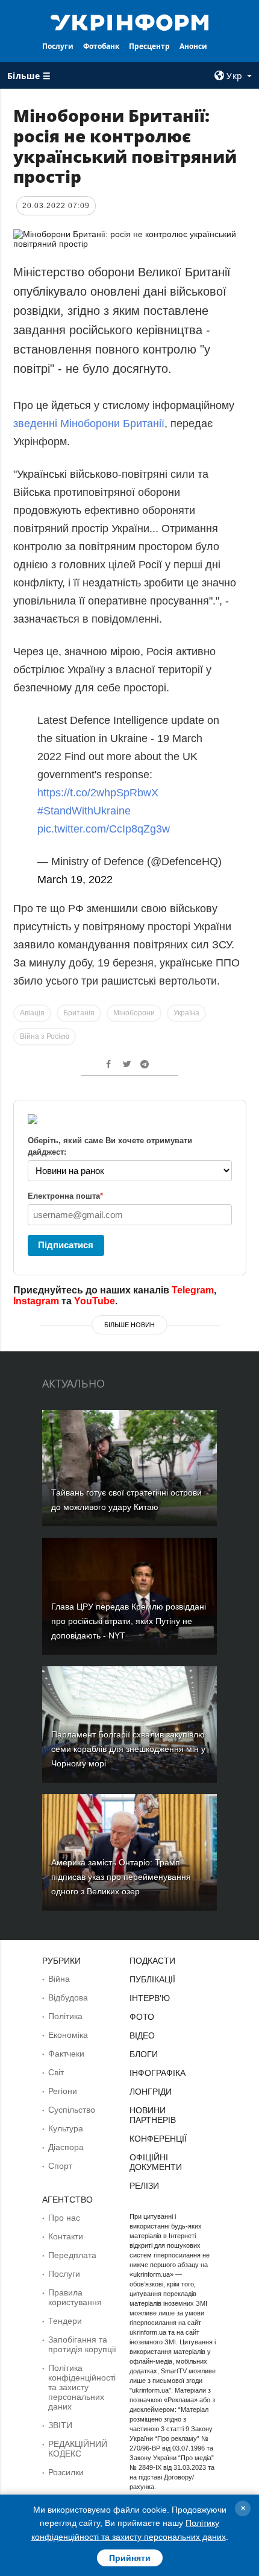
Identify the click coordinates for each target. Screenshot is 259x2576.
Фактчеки (66, 2054)
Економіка (68, 2035)
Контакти (66, 2236)
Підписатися (66, 1245)
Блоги (144, 2054)
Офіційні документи (156, 2162)
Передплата (72, 2255)
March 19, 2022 (75, 880)
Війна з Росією (45, 1036)
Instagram (36, 1301)
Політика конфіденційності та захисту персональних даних (82, 2387)
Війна (59, 1979)
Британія (79, 1013)
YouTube (95, 1301)
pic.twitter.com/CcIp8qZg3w (104, 829)
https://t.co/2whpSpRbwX (98, 793)
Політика (65, 2016)
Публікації (152, 1979)
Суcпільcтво (72, 2110)
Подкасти (152, 1961)
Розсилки (66, 2472)
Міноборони (134, 1013)
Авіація (32, 1013)
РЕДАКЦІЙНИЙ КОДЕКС (78, 2449)
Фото (142, 2017)
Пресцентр (149, 46)
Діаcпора (66, 2147)
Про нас (64, 2218)
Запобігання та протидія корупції (82, 2344)
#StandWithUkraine (84, 811)
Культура (66, 2128)
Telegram (193, 1290)
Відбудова (68, 1997)
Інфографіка (158, 2073)
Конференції (158, 2139)
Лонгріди (151, 2092)
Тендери (65, 2321)
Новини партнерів (153, 2115)
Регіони (63, 2091)
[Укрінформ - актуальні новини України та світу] (130, 22)
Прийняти (130, 2558)
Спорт (60, 2166)
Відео (142, 2035)
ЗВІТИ (60, 2425)
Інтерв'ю (150, 1998)
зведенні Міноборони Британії (89, 424)
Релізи (144, 2186)
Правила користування (75, 2297)
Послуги (58, 46)
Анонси (193, 46)
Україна (186, 1013)
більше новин (129, 1325)
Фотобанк (101, 46)
